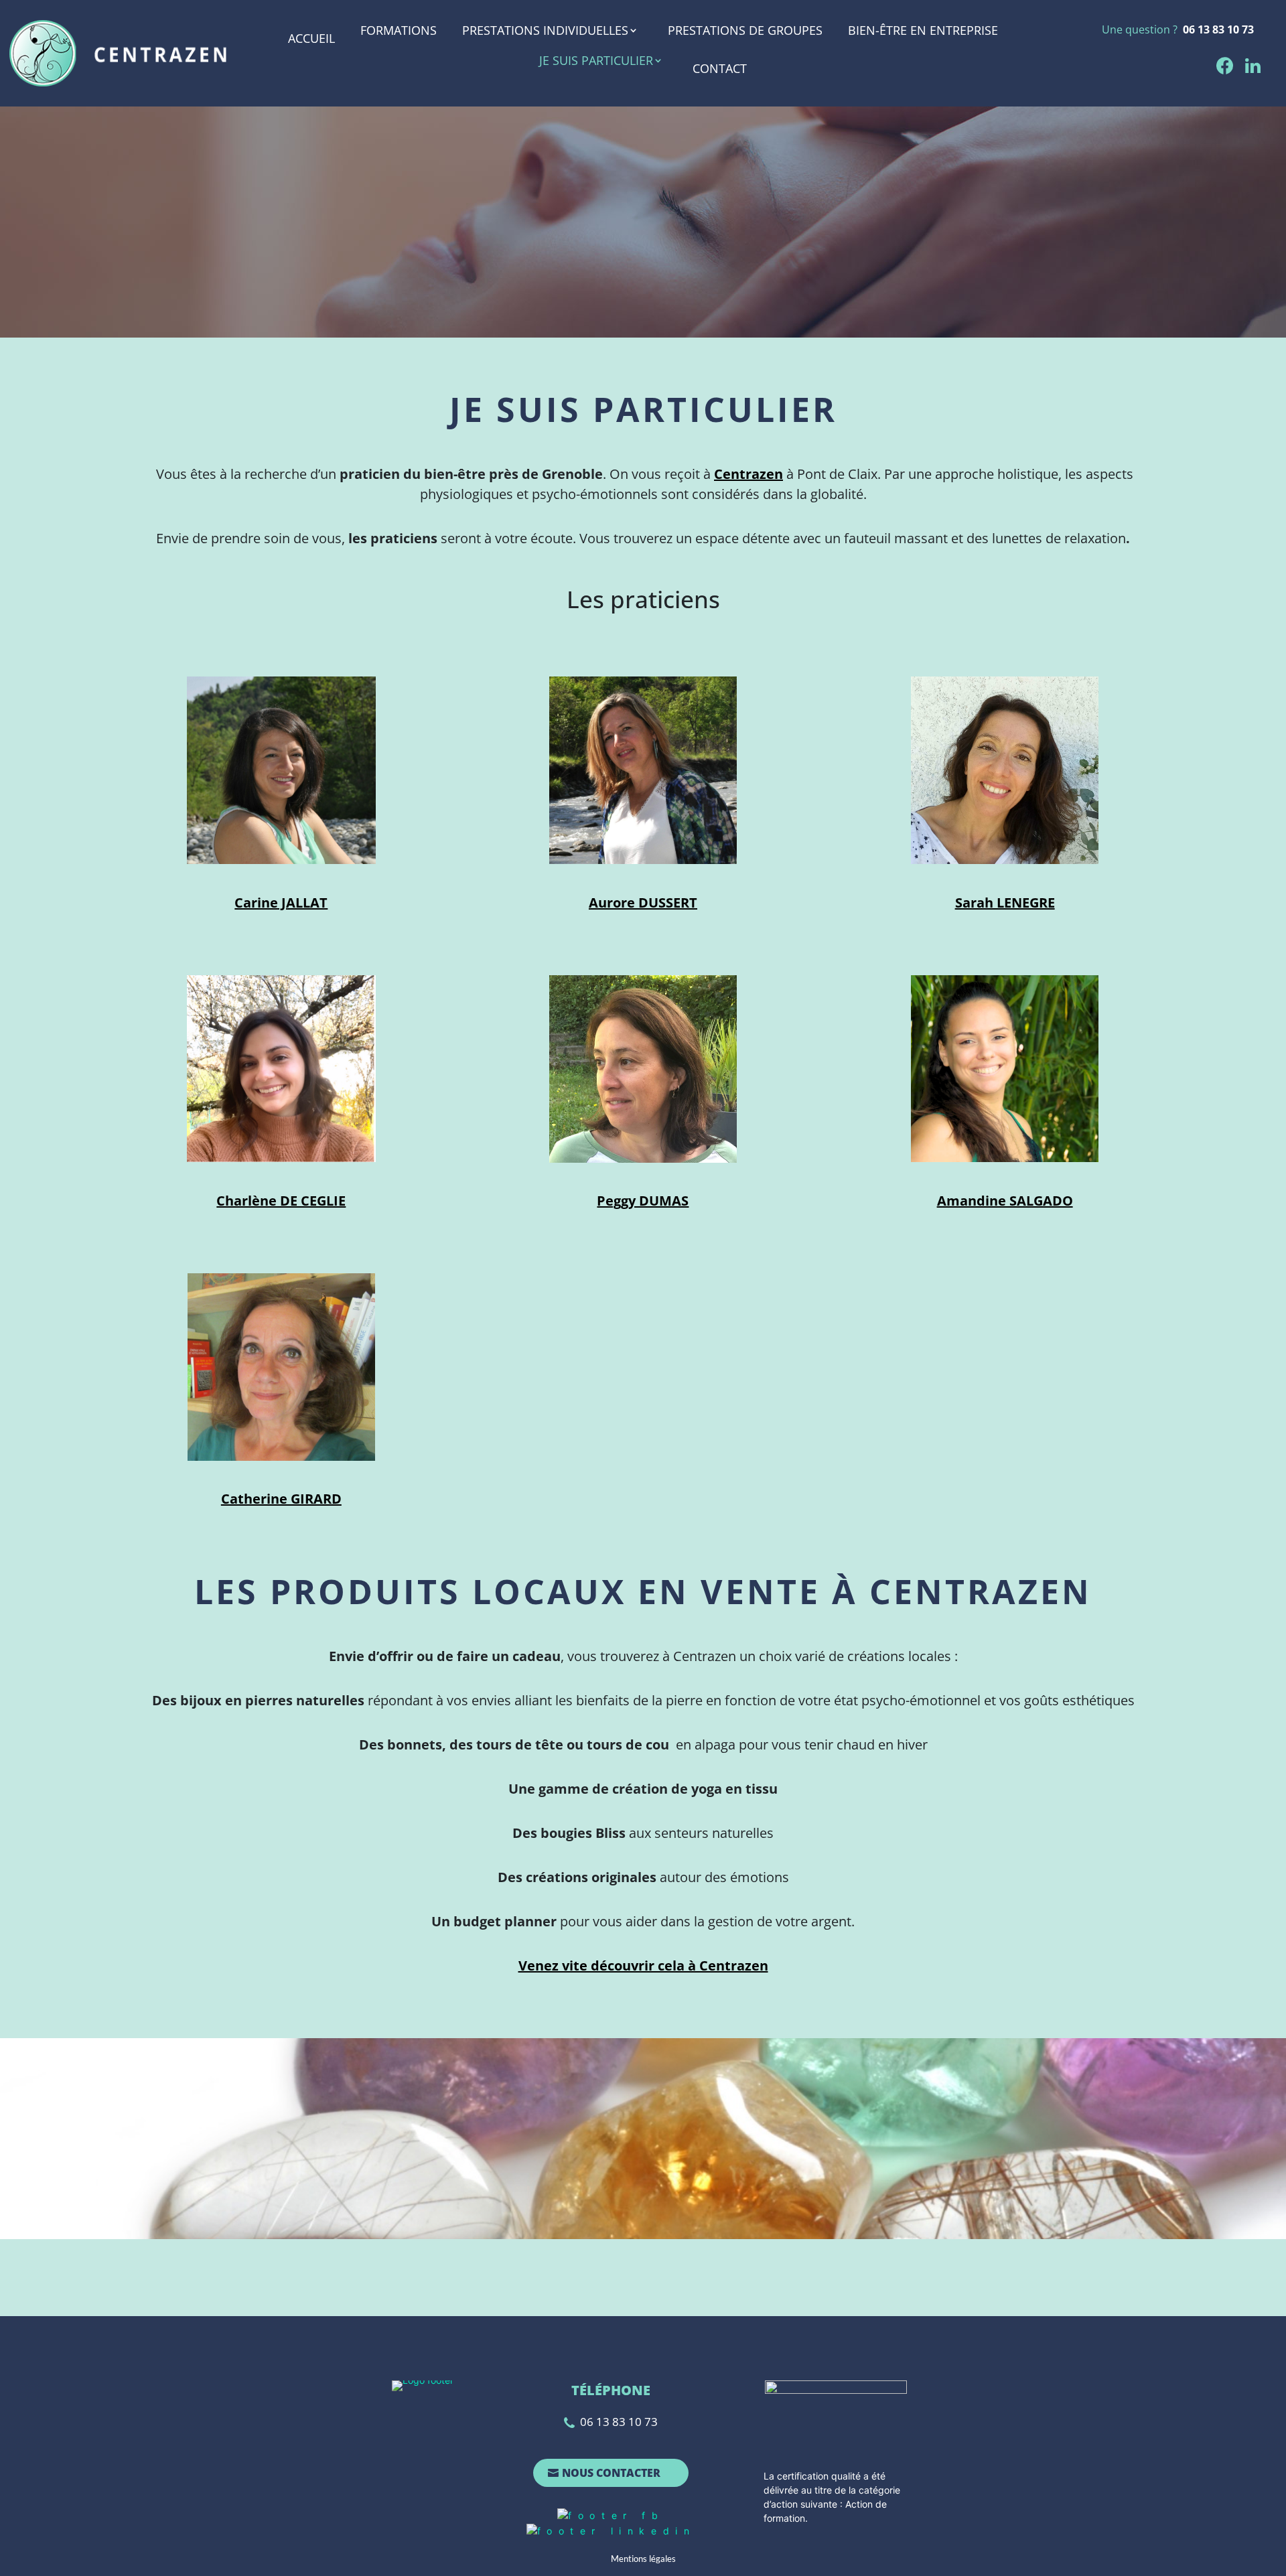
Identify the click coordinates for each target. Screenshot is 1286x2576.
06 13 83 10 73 (1218, 29)
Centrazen (748, 474)
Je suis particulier (596, 61)
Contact (720, 68)
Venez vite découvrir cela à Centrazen (643, 1965)
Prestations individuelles (545, 31)
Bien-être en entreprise (923, 31)
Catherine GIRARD (281, 1499)
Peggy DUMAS (643, 1201)
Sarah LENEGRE (1005, 903)
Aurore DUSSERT (643, 903)
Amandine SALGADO (1005, 1201)
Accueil (311, 38)
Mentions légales (643, 2559)
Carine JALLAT (281, 903)
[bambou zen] (281, 1067)
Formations (399, 31)
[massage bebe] (643, 769)
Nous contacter (611, 2473)
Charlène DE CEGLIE (281, 1201)
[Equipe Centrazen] (281, 769)
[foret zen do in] (1005, 769)
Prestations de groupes (745, 31)
